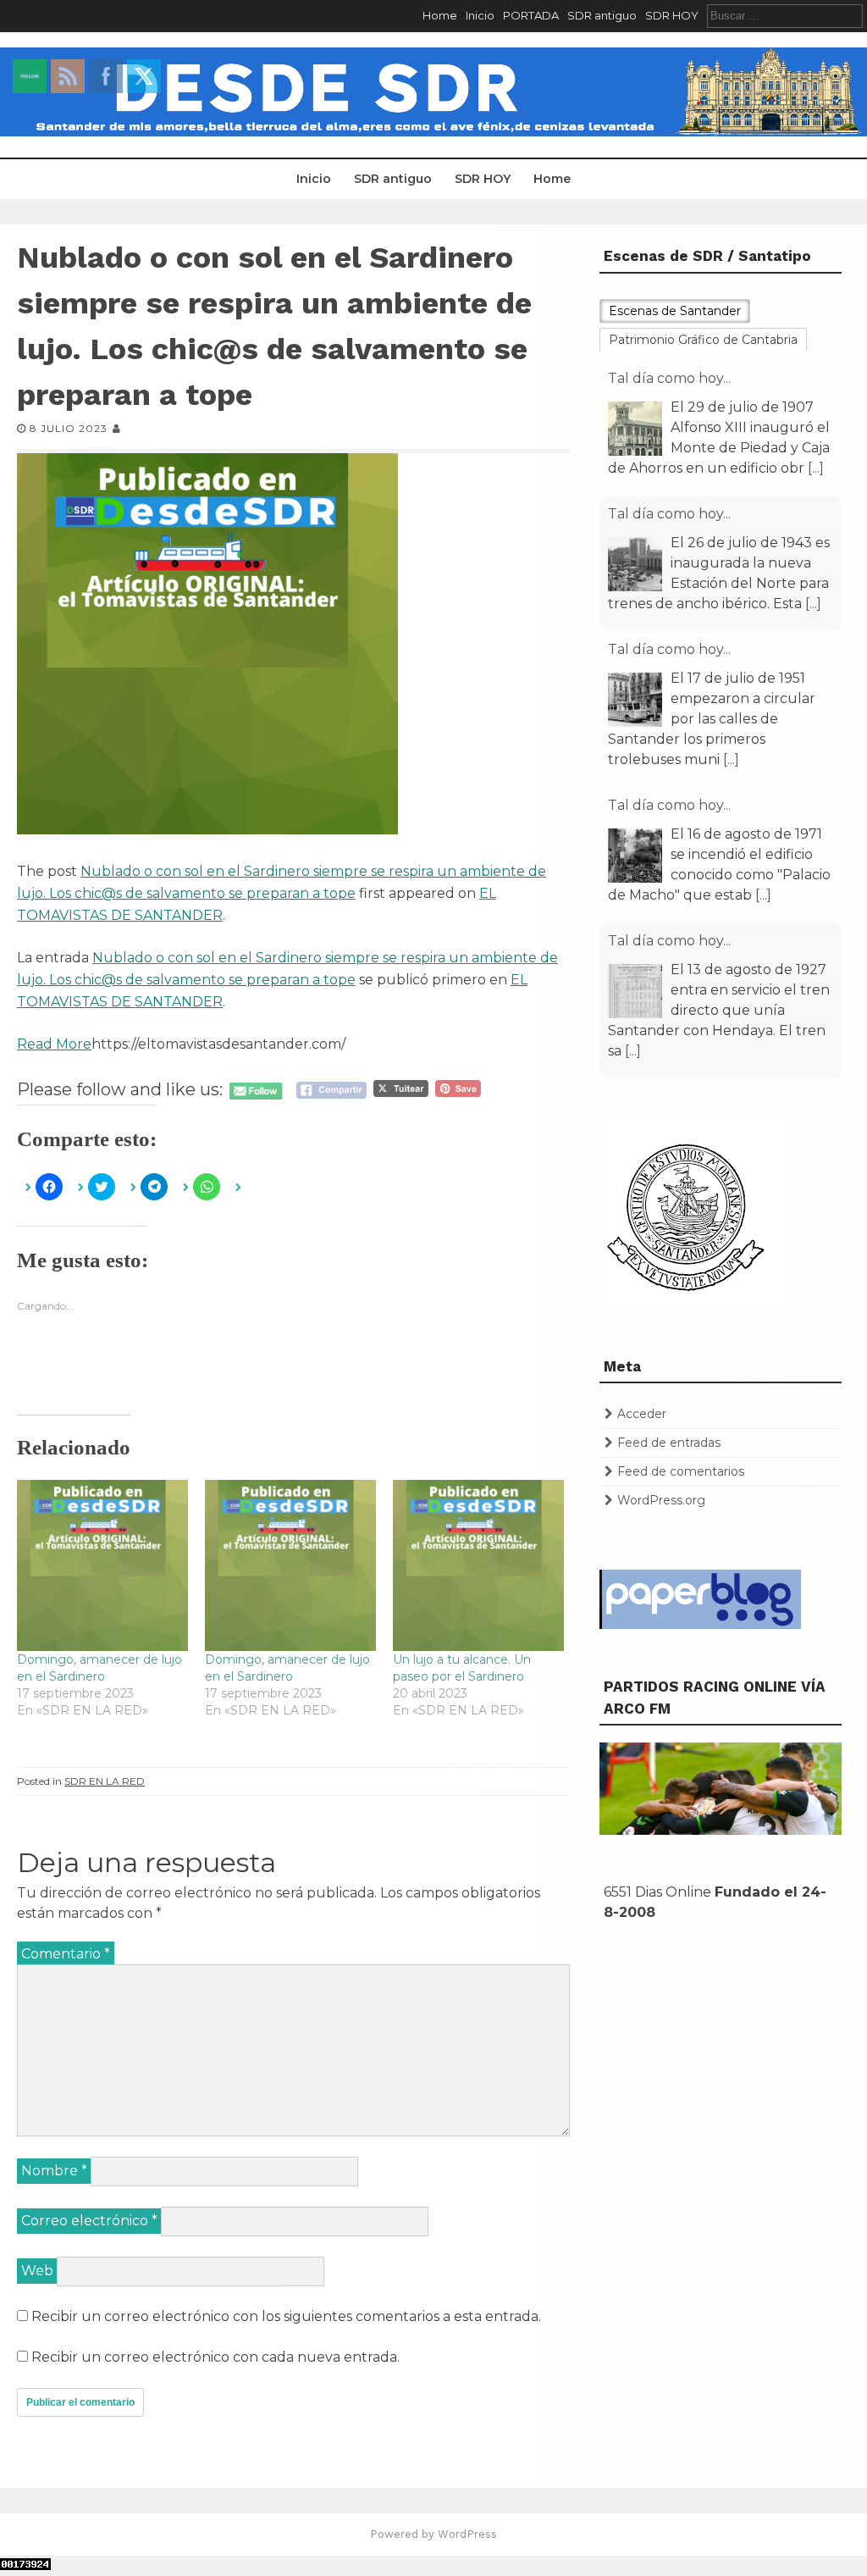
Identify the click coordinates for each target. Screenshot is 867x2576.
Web (37, 2271)
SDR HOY (672, 15)
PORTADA (531, 15)
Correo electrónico (89, 2221)
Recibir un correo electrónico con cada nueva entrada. (215, 2357)
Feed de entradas (669, 1443)
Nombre (54, 2171)
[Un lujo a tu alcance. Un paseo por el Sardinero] (478, 1565)
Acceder (642, 1414)
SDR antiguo (602, 15)
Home (440, 15)
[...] (816, 468)
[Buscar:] (785, 15)
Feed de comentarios (681, 1471)
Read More (54, 1044)
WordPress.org (661, 1500)
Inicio (480, 15)
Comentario (66, 1954)
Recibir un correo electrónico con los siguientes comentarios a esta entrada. (286, 2316)
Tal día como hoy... (669, 378)
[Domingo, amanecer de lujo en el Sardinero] (102, 1565)
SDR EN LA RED (105, 1781)
